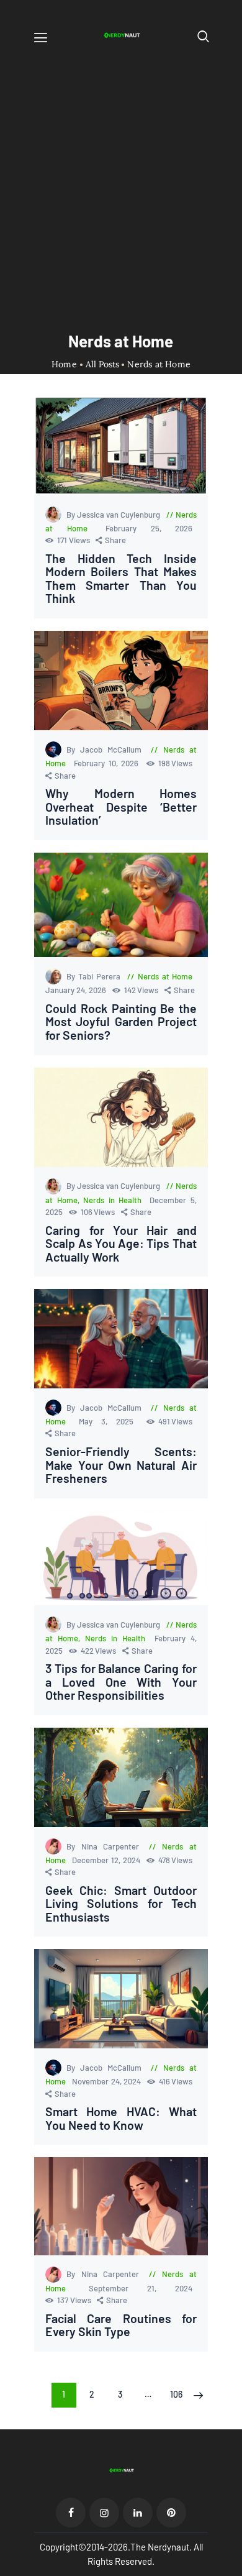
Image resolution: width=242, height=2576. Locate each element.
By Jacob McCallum (106, 749)
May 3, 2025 (111, 1421)
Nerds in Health (112, 1200)
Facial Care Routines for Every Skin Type (121, 2325)
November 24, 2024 (107, 2081)
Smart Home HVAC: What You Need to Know (121, 2118)
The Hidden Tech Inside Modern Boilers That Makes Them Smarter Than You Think (121, 579)
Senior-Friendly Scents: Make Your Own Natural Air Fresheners (121, 1465)
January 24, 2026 (77, 990)
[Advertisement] (121, 178)
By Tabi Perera (95, 976)
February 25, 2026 (149, 528)
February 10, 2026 (108, 763)
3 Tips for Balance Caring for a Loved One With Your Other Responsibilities (121, 1682)
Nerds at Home (165, 976)
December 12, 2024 (107, 1860)
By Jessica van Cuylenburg (114, 515)
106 (179, 2394)
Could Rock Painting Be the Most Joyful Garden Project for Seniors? (121, 1022)
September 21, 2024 (141, 2288)
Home (64, 364)
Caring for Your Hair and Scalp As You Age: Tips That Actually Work (121, 1244)
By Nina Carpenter (105, 1846)
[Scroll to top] (233, 2567)
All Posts (102, 364)
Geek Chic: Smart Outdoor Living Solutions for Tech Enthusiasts (121, 1904)
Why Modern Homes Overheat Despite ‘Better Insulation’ (121, 807)
